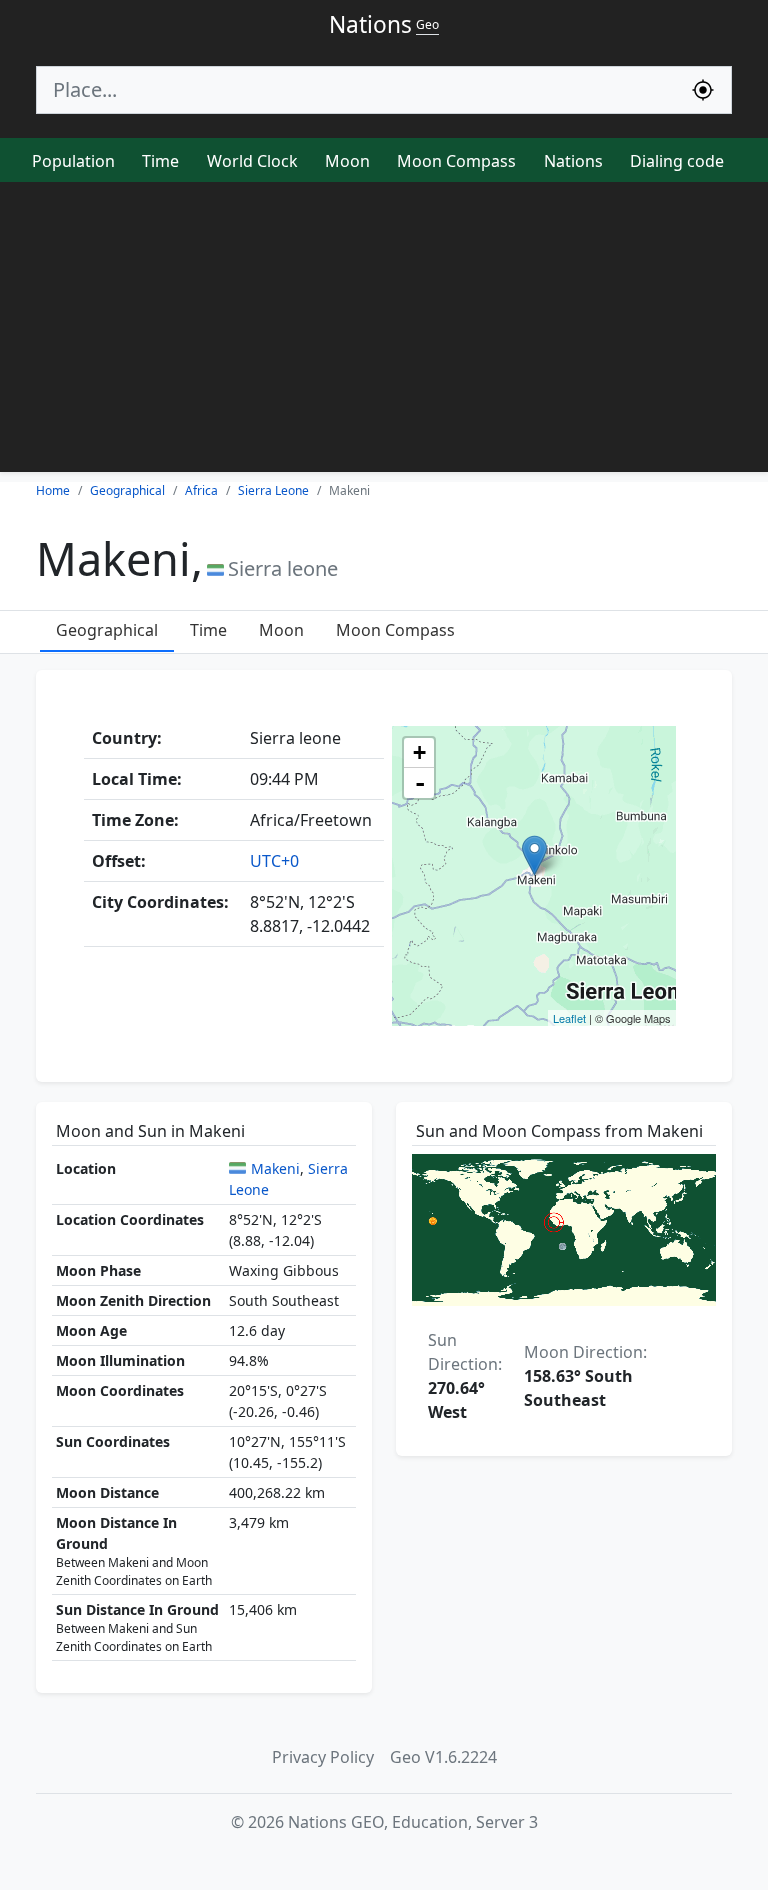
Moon (347, 161)
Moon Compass (456, 161)
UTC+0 (274, 861)
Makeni (275, 1168)
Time (160, 161)
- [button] (420, 783)
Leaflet (569, 1018)
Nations (573, 161)
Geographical (107, 630)
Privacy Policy (323, 1757)
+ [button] (419, 752)
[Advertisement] (384, 332)
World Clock (252, 161)
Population (73, 161)
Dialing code (677, 161)
